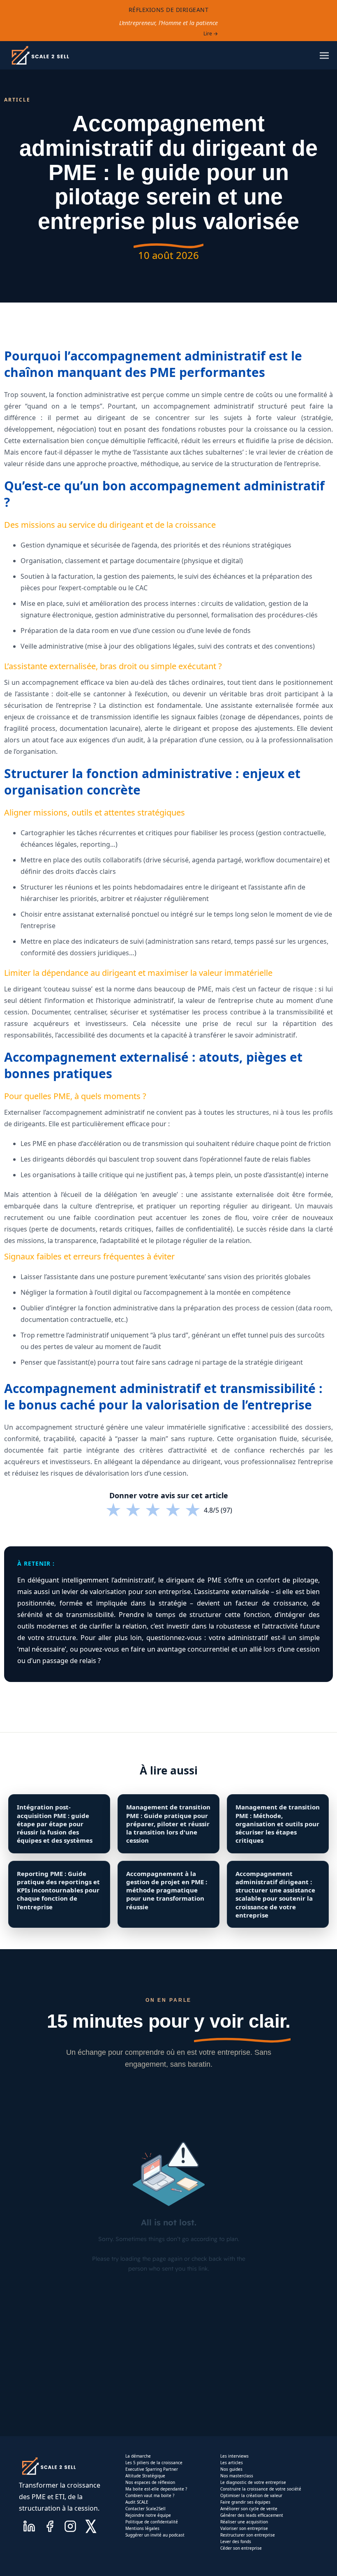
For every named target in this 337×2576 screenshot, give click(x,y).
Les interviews (234, 2456)
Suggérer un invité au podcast (155, 2535)
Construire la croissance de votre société (261, 2489)
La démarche (138, 2456)
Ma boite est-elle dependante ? (156, 2489)
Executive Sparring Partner (152, 2469)
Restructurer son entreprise (248, 2535)
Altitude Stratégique (145, 2476)
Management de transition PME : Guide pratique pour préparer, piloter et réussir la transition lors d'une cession (168, 1824)
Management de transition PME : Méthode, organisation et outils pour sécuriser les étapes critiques (278, 1824)
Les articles (232, 2463)
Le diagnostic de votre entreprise (253, 2482)
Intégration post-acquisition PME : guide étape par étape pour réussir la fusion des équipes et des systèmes (55, 1824)
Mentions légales (142, 2528)
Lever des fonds (236, 2541)
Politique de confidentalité (152, 2522)
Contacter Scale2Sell (145, 2509)
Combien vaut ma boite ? (150, 2495)
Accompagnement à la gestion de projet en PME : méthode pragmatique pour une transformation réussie (167, 1890)
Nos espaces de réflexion (150, 2482)
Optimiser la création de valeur (251, 2495)
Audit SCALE (137, 2502)
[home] (40, 55)
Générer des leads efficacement (252, 2515)
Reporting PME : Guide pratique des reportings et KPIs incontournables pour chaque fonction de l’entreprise (58, 1890)
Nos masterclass (237, 2476)
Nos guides (231, 2469)
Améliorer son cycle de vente (249, 2509)
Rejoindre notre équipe (148, 2515)
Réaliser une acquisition (244, 2522)
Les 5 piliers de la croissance (154, 2463)
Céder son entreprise (241, 2548)
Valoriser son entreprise (244, 2528)
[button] (324, 55)
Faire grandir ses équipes (245, 2502)
